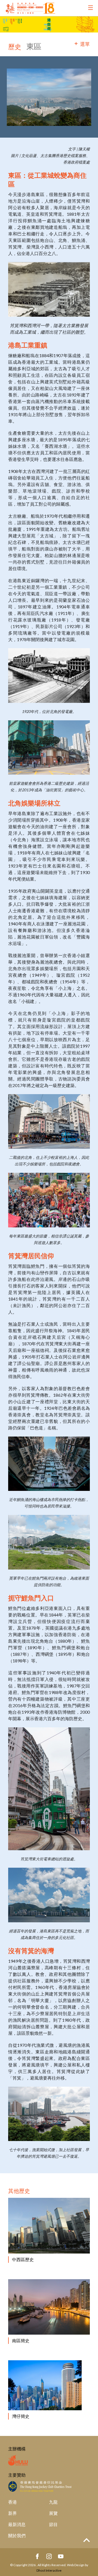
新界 (13, 2513)
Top (87, 2540)
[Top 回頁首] (87, 2540)
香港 (13, 2502)
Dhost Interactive (49, 2570)
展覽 (53, 2513)
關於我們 (17, 2535)
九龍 (53, 2502)
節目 (53, 2524)
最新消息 (17, 2524)
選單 (85, 44)
